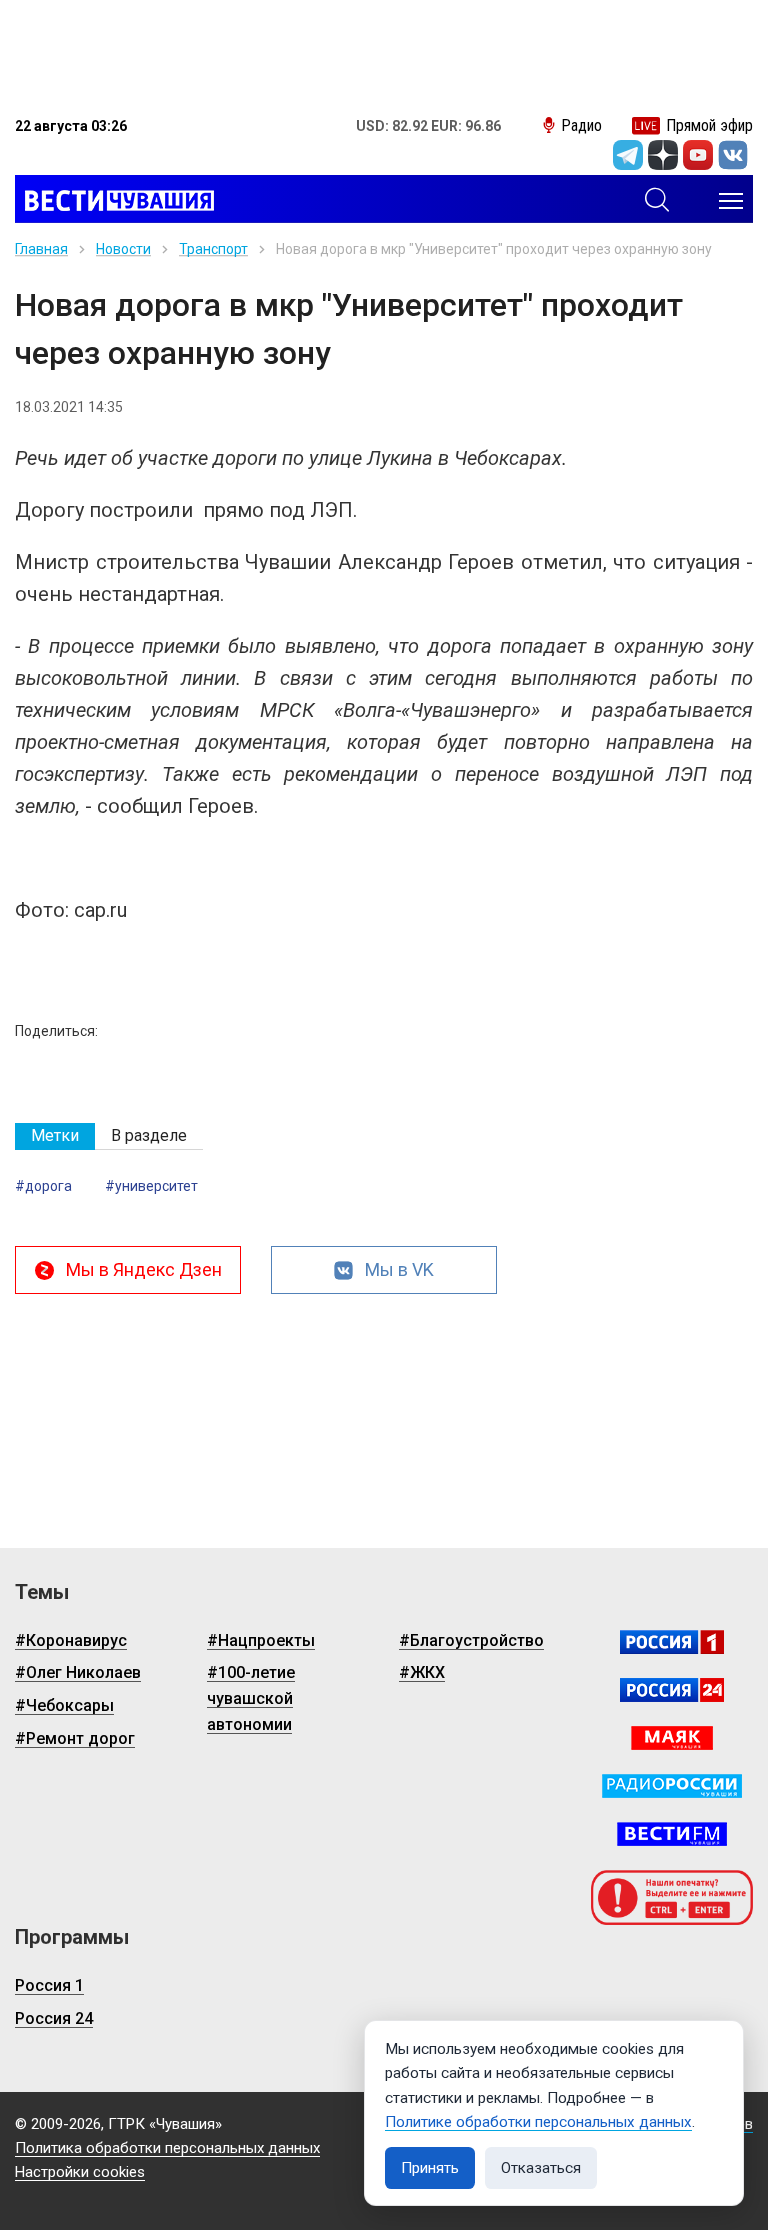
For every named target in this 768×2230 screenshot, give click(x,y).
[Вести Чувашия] (114, 201)
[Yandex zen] (663, 155)
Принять (430, 2168)
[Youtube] (698, 155)
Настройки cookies (80, 2172)
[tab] (55, 1136)
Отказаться (541, 2168)
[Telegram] (628, 155)
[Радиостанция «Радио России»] (672, 1786)
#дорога (43, 1186)
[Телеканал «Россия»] (672, 1642)
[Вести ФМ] (672, 1834)
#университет (151, 1186)
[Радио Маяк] (672, 1738)
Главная (41, 249)
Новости (123, 249)
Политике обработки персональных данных (538, 2122)
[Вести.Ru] (672, 1690)
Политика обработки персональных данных (167, 2148)
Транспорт (213, 249)
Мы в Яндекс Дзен (144, 1269)
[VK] (733, 155)
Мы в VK (399, 1269)
